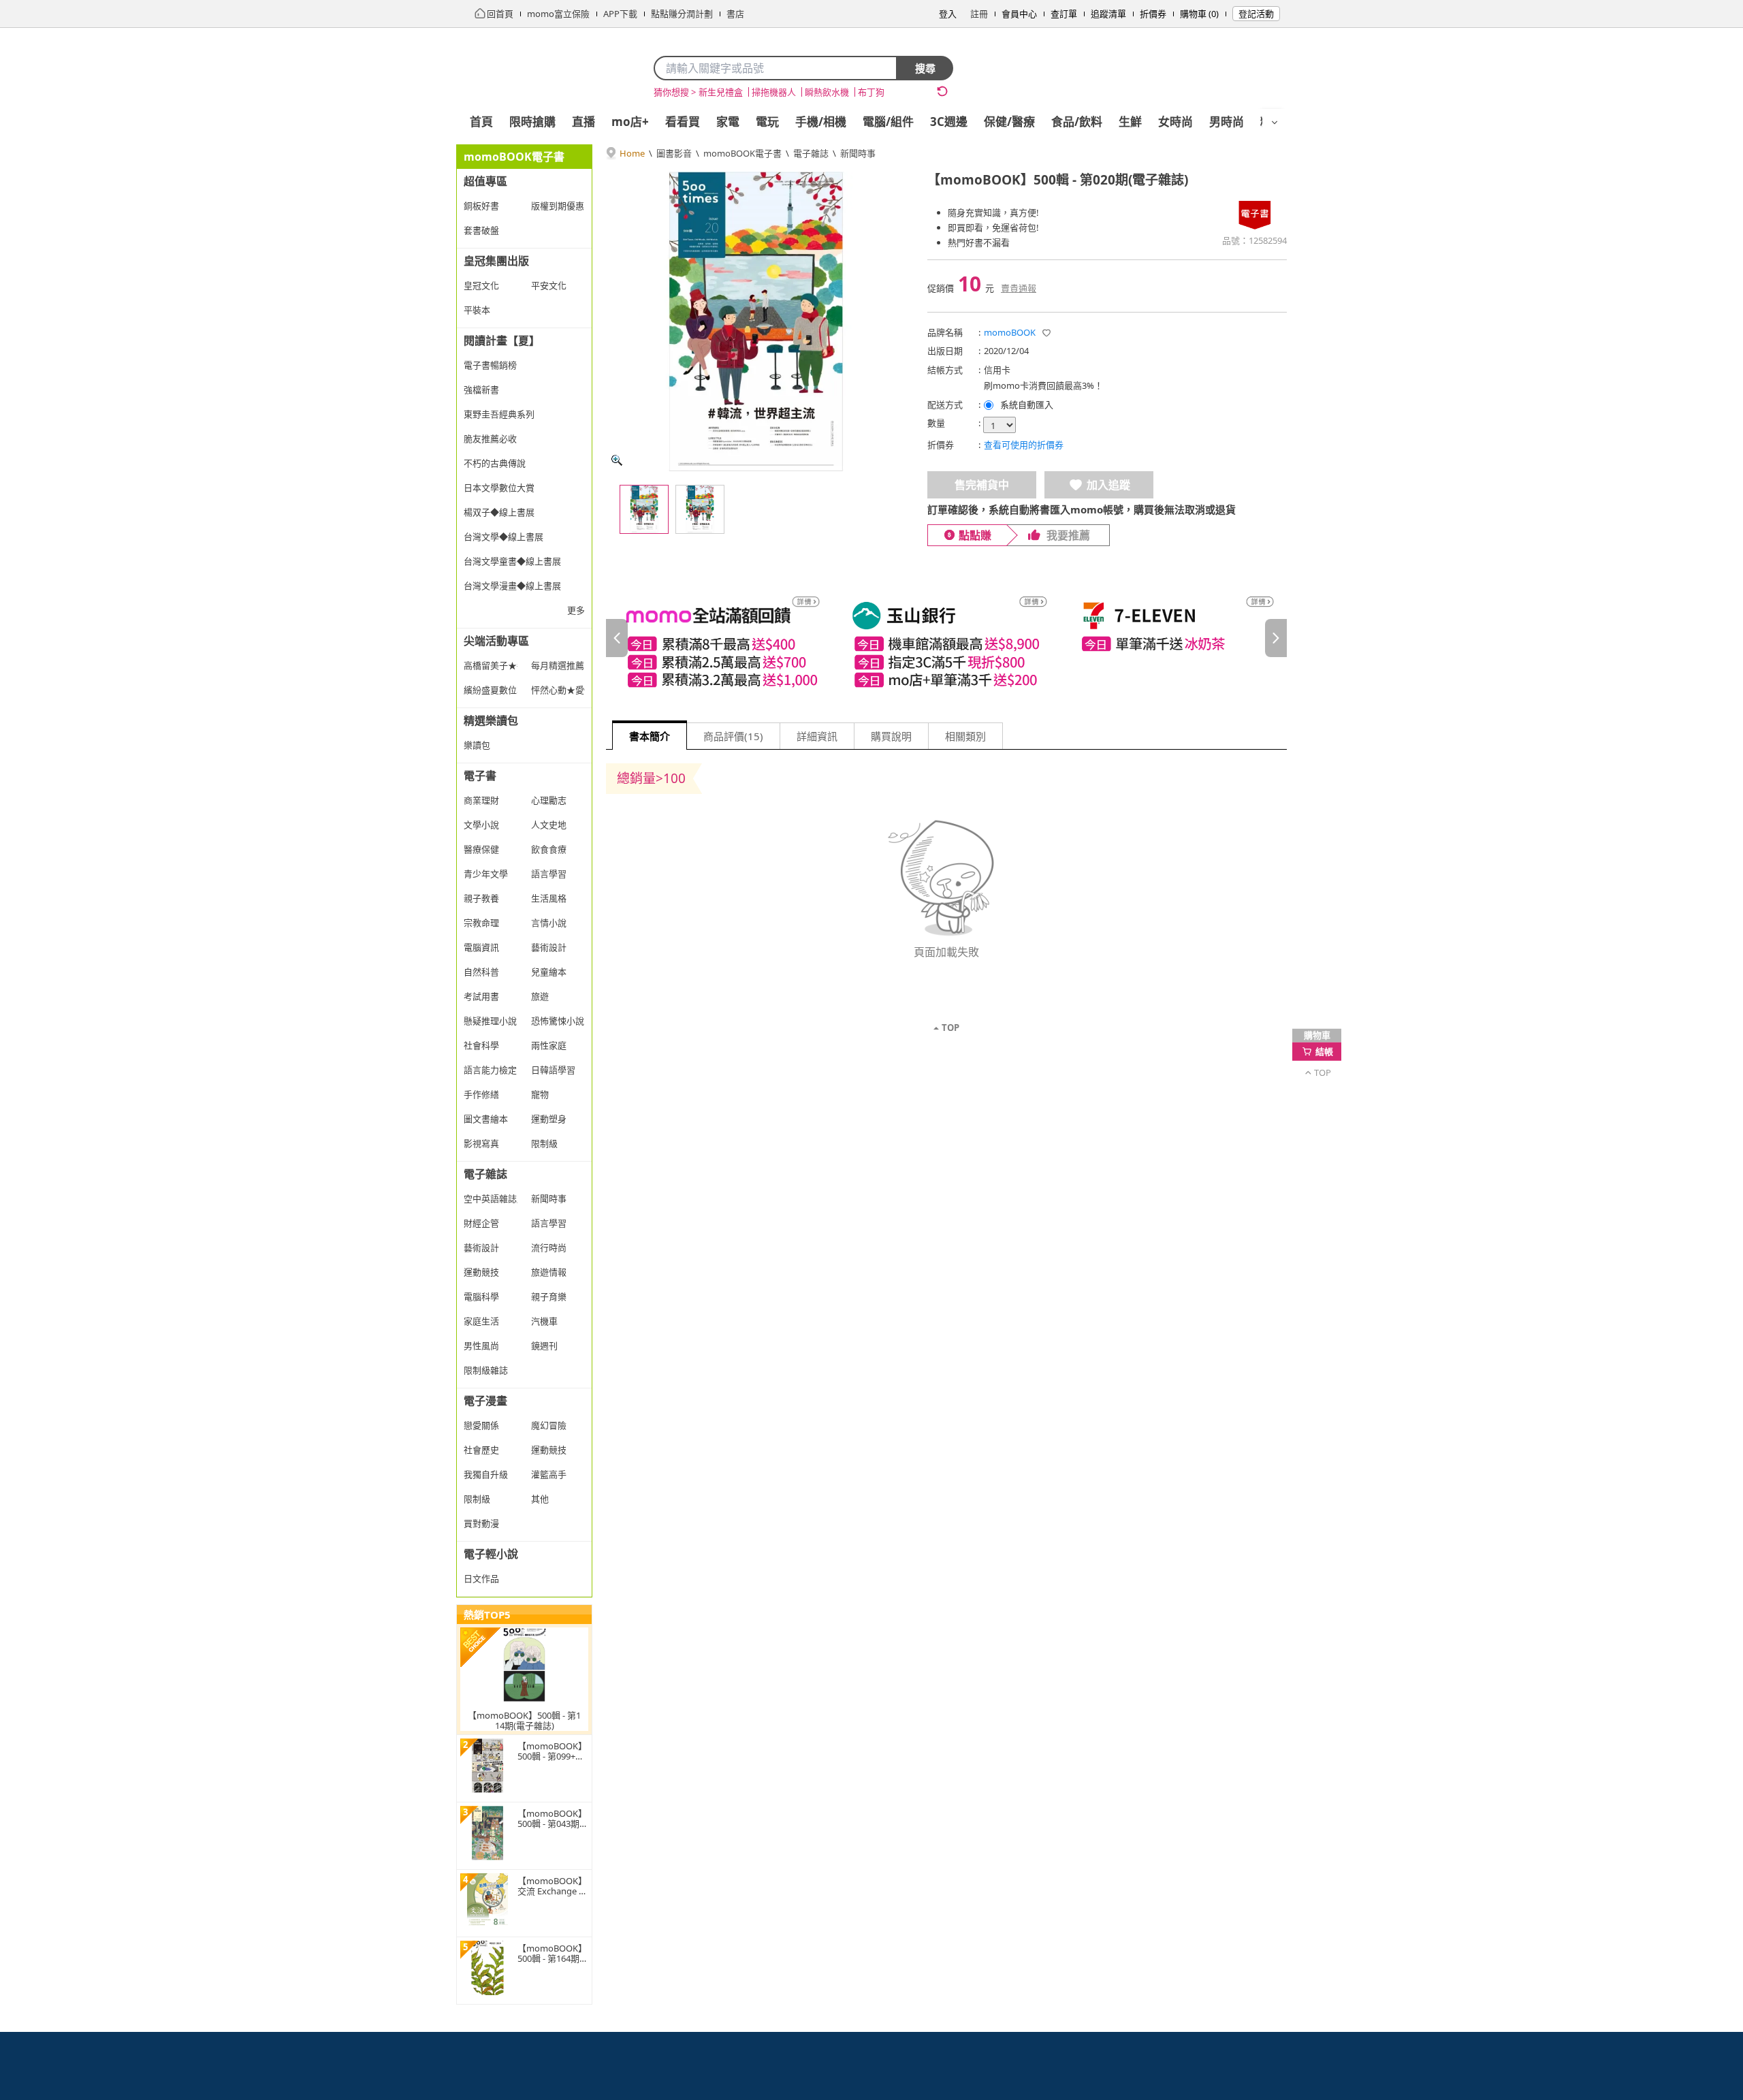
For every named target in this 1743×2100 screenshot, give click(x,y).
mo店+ (630, 122)
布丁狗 (871, 92)
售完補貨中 (982, 485)
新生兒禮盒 (721, 92)
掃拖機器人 (774, 92)
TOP (950, 1028)
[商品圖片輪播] (756, 321)
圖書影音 (674, 153)
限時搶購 (532, 122)
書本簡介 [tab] (650, 736)
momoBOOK (1010, 332)
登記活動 (1256, 14)
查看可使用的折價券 (1024, 445)
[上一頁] (617, 638)
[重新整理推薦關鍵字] (942, 91)
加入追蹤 (1108, 485)
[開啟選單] (1275, 123)
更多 (576, 610)
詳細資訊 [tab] (817, 736)
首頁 (481, 122)
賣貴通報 (1019, 288)
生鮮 (1130, 122)
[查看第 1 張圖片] (644, 509)
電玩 (767, 122)
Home (632, 153)
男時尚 (1227, 122)
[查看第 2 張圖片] (700, 509)
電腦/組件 (888, 122)
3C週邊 (949, 122)
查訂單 (1064, 14)
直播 (583, 122)
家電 (728, 122)
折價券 (1153, 14)
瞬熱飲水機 (827, 92)
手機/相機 (821, 122)
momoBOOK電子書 (742, 153)
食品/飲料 (1077, 122)
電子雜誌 (811, 153)
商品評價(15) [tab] (733, 736)
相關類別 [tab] (965, 736)
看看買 (683, 122)
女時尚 (1176, 122)
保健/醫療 (1009, 122)
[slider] (946, 638)
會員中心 (1019, 14)
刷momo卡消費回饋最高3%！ (1043, 385)
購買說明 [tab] (891, 736)
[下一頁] (1276, 638)
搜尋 (925, 68)
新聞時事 (858, 153)
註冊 (979, 14)
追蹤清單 (1108, 14)
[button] (1046, 333)
